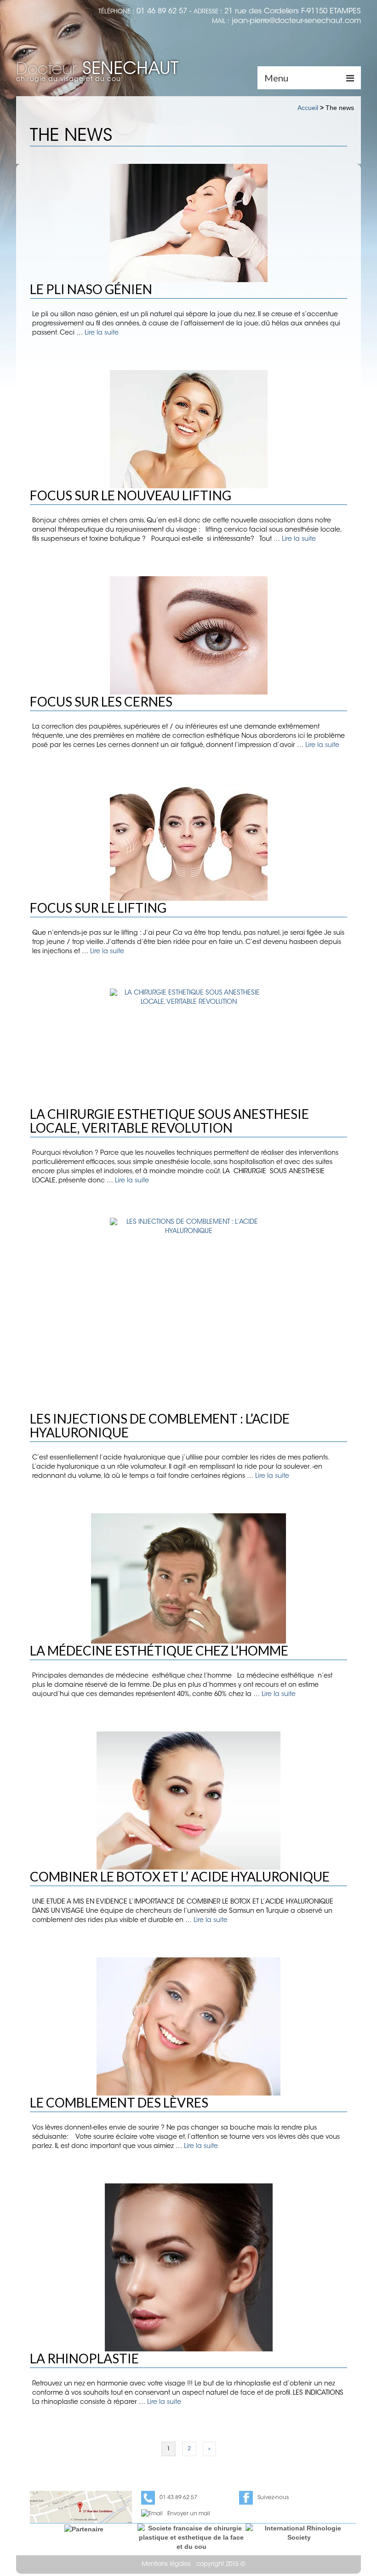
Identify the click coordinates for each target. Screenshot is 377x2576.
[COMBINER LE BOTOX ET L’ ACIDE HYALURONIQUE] (188, 1800)
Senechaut (97, 70)
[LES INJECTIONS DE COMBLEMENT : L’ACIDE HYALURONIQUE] (188, 1315)
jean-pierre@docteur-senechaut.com (296, 21)
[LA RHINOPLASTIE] (188, 2267)
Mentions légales (166, 2564)
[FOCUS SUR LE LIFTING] (188, 842)
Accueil (308, 108)
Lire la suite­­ (102, 333)
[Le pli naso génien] (188, 223)
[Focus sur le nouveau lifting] (188, 429)
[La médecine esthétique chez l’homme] (188, 1578)
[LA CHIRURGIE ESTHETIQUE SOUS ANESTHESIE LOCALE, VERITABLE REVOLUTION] (188, 1048)
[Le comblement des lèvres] (188, 2026)
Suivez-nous (273, 2498)
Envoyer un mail (189, 2514)
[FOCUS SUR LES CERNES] (188, 635)
